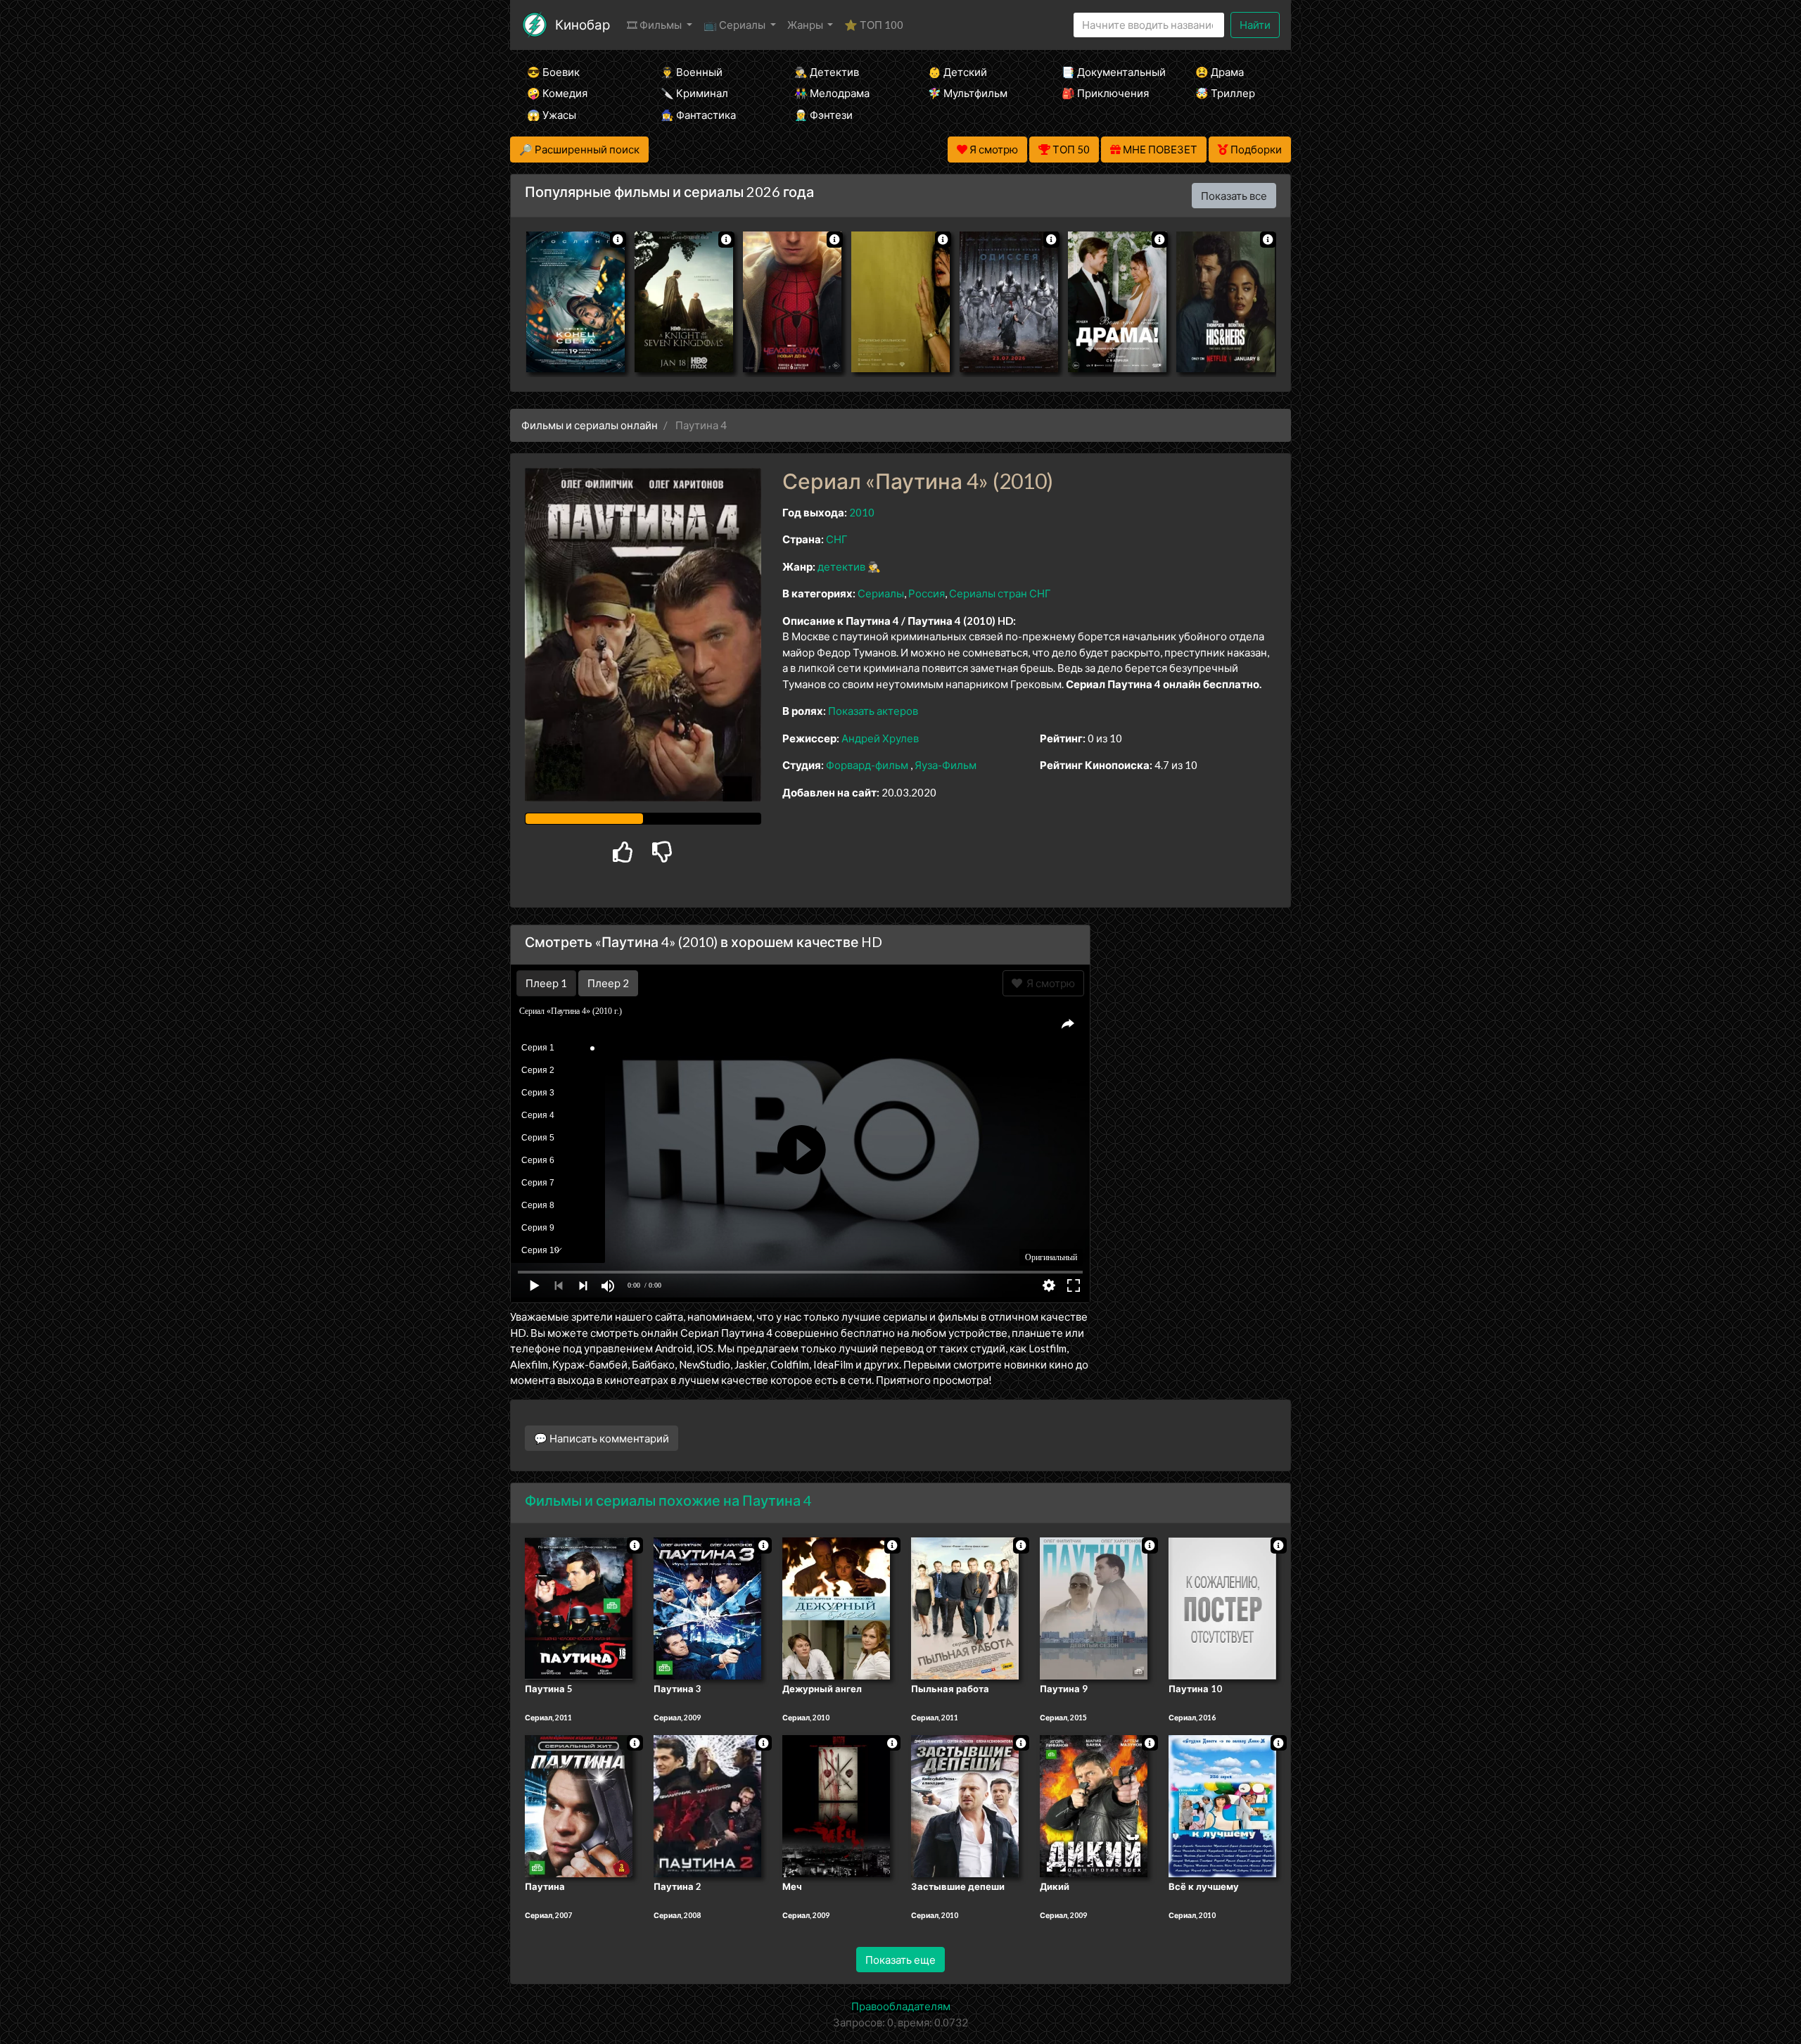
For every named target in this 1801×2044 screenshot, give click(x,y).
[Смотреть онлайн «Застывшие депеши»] (965, 1805)
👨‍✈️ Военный (692, 72)
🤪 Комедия (557, 93)
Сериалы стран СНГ (1000, 593)
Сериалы (881, 593)
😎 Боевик (553, 72)
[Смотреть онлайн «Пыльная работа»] (965, 1607)
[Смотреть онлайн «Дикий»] (1094, 1805)
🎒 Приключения (1105, 93)
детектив (841, 566)
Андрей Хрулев (880, 738)
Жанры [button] (806, 25)
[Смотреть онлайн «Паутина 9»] (1094, 1607)
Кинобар (583, 24)
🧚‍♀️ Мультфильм (968, 93)
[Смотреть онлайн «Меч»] (836, 1805)
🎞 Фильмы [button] (655, 25)
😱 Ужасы (552, 115)
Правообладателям (901, 2006)
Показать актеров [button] (873, 711)
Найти (1255, 25)
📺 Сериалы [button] (736, 25)
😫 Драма (1220, 72)
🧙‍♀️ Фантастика (698, 115)
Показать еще (900, 1960)
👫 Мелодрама (832, 93)
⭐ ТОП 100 (874, 25)
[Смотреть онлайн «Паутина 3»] (707, 1607)
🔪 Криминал (694, 93)
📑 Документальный (1109, 72)
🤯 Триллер (1225, 93)
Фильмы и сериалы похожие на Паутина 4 (668, 1500)
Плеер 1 (546, 983)
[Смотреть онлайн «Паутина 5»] (579, 1607)
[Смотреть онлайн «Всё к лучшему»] (1222, 1805)
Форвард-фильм (867, 765)
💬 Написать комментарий (602, 1438)
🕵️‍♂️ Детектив (827, 72)
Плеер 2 (608, 983)
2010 (862, 512)
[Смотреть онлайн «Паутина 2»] (707, 1805)
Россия (927, 593)
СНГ (837, 539)
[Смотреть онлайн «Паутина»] (579, 1805)
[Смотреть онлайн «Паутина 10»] (1222, 1607)
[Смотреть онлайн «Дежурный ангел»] (836, 1607)
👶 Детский (957, 72)
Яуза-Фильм (946, 765)
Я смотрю (1049, 983)
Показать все (1234, 196)
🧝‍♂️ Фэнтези (823, 115)
